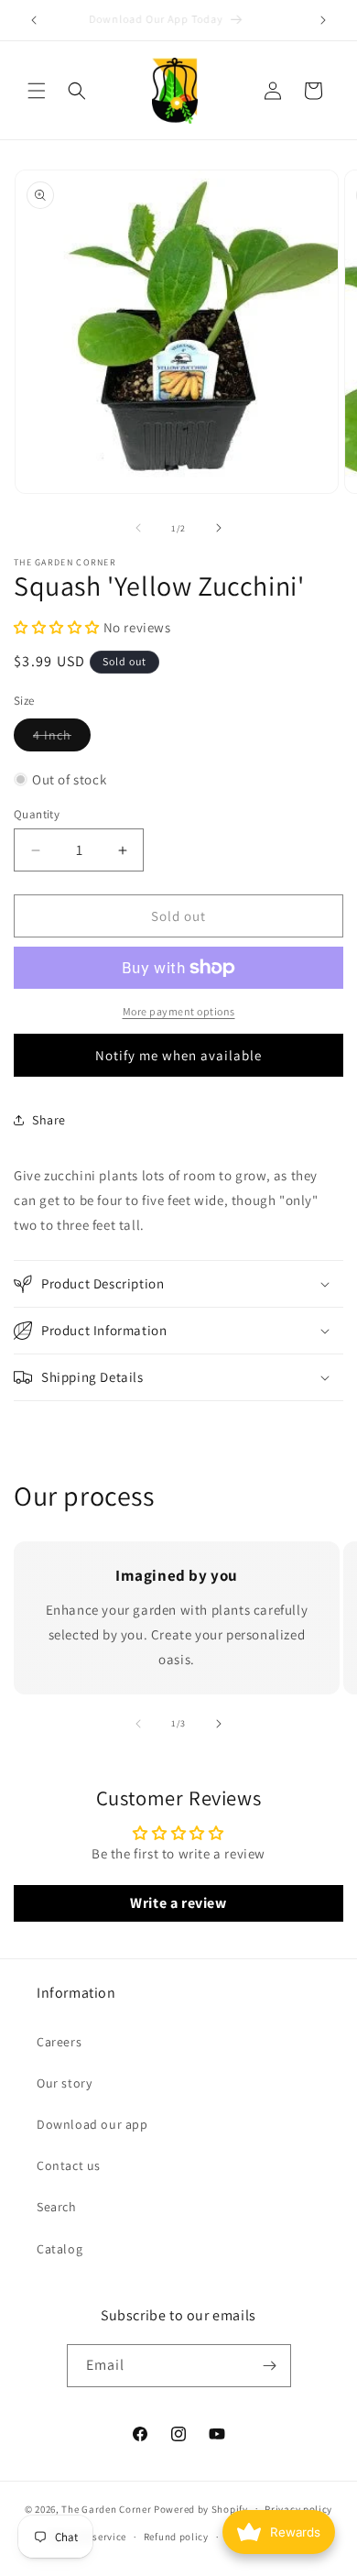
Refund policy (176, 2537)
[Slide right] (219, 528)
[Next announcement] (323, 20)
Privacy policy (298, 2509)
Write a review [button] (178, 1903)
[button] (37, 91)
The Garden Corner (106, 2508)
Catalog (59, 2249)
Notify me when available (178, 1055)
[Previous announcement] (34, 20)
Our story (64, 2083)
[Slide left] (138, 528)
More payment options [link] (179, 1011)
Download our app (92, 2124)
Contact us (69, 2165)
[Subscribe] (270, 2366)
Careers (59, 2042)
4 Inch (62, 739)
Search (57, 2207)
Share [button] (49, 1120)
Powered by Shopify (201, 2508)
